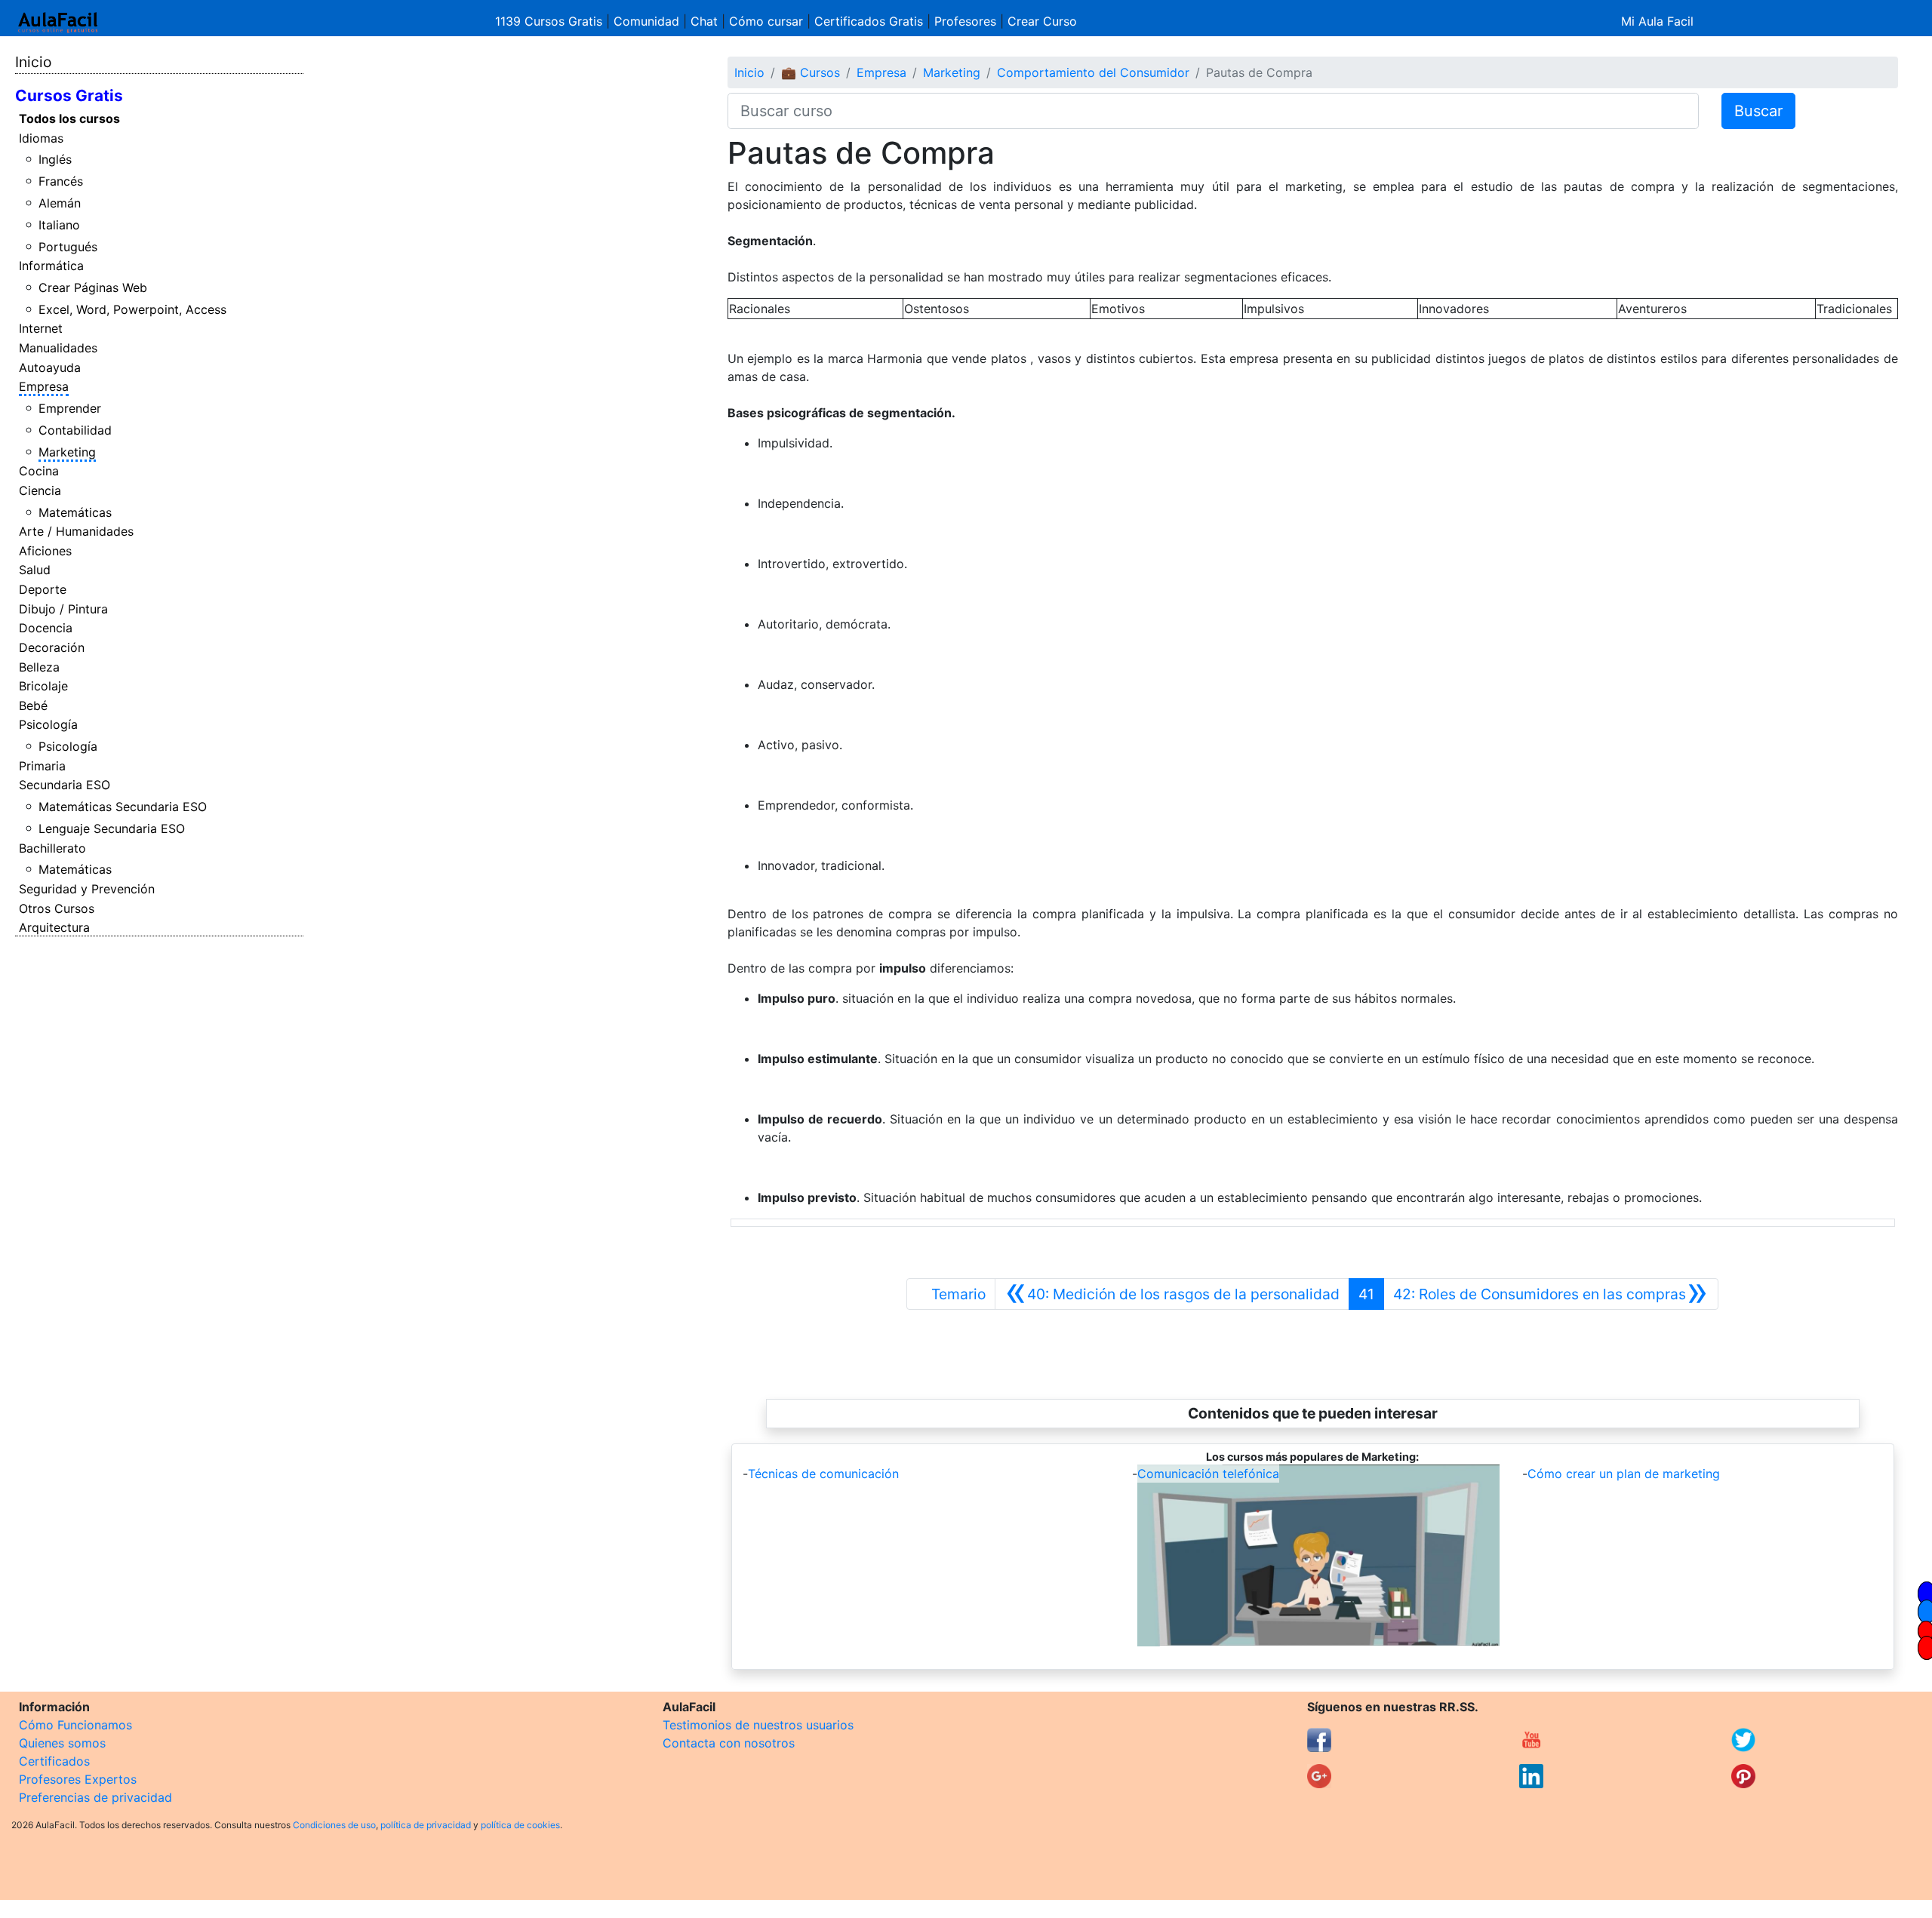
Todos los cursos (69, 118)
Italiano (59, 225)
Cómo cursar (766, 21)
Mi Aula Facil (1657, 21)
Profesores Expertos (78, 1779)
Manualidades (58, 348)
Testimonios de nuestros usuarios (758, 1725)
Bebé (33, 705)
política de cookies (520, 1825)
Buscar (1758, 111)
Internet (41, 328)
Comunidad (646, 21)
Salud (35, 570)
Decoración (52, 647)
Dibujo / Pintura (63, 609)
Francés (61, 181)
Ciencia (40, 490)
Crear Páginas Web (93, 287)
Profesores (965, 21)
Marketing (67, 452)
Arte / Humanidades (76, 531)
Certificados (54, 1761)
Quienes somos (62, 1743)
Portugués (68, 247)
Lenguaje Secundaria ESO (112, 828)
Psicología (48, 724)
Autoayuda (50, 367)
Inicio (33, 62)
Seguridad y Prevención (87, 889)
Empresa (44, 386)
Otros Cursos (57, 908)
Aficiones (45, 551)
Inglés (55, 159)
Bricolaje (43, 686)
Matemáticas (75, 512)
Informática (51, 266)
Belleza (39, 667)
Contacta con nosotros (729, 1743)
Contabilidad (75, 430)
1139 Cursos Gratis (551, 21)
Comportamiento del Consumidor (1093, 72)
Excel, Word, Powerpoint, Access (132, 309)
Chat (704, 21)
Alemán (60, 203)
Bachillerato (52, 848)
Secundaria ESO (65, 785)
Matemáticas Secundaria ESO (123, 807)
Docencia (46, 628)
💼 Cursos (811, 72)
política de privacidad (426, 1825)
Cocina (39, 471)
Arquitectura (54, 927)
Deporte (43, 589)
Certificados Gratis (869, 21)
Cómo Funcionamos (75, 1725)
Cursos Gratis (69, 95)
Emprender (70, 408)
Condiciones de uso (334, 1825)
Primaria (42, 766)
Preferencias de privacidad (95, 1797)
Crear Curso (1042, 21)
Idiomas (41, 138)
